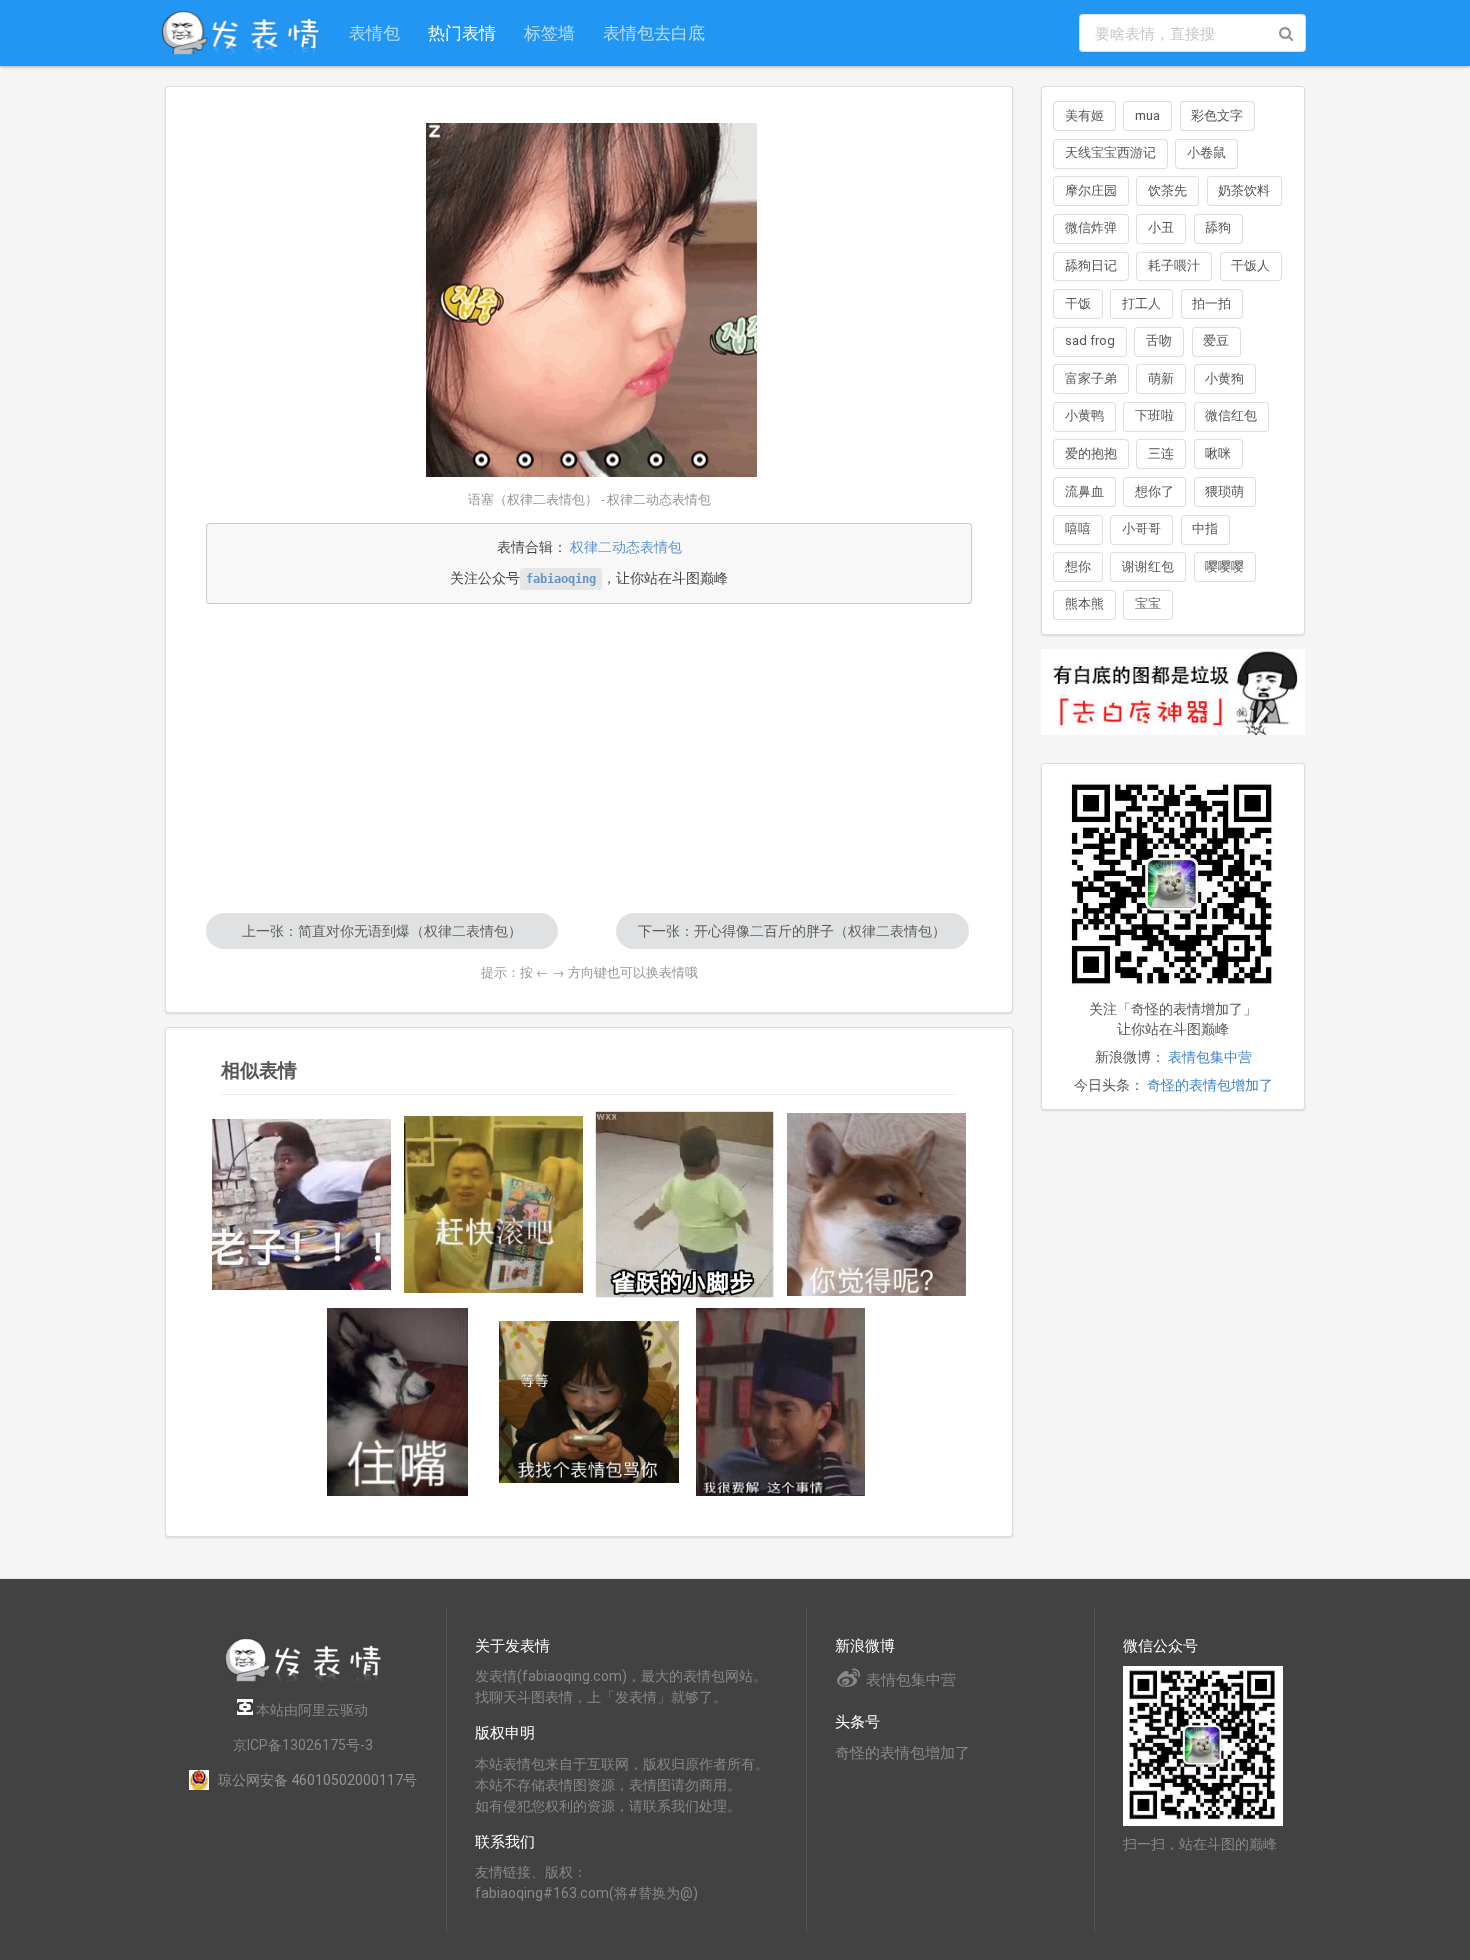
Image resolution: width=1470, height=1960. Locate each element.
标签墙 (549, 32)
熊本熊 (1084, 603)
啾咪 (1218, 453)
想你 (1078, 566)
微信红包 (1231, 415)
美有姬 (1084, 115)
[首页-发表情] (303, 1678)
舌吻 (1159, 340)
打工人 (1141, 303)
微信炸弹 (1091, 227)
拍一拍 (1211, 303)
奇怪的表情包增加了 (1210, 1085)
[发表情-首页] (240, 33)
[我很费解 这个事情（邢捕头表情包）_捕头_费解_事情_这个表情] (781, 1402)
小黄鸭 (1084, 415)
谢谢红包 (1148, 566)
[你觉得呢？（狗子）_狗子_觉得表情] (877, 1205)
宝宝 (1148, 603)
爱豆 (1216, 340)
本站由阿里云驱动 (310, 1710)
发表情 (496, 1676)
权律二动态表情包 (626, 547)
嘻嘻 (1078, 528)
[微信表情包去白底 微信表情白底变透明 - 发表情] (1173, 744)
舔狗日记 (1091, 265)
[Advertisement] (589, 758)
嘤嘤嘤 (1224, 566)
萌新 (1161, 378)
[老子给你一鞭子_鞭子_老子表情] (302, 1205)
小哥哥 (1141, 528)
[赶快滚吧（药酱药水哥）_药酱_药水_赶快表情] (494, 1205)
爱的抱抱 (1091, 453)
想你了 (1154, 491)
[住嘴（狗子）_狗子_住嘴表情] (398, 1402)
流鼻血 (1084, 491)
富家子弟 (1091, 378)
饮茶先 (1167, 190)
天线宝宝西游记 (1110, 152)
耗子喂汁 (1174, 265)
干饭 (1078, 303)
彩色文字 (1217, 115)
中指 (1205, 528)
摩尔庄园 (1091, 190)
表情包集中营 (1210, 1057)
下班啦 (1154, 415)
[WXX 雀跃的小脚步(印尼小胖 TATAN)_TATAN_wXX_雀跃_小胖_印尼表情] (685, 1204)
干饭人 (1250, 265)
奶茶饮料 (1244, 190)
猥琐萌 (1224, 491)
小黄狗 (1224, 378)
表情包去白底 (654, 32)
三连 (1161, 453)
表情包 (374, 32)
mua (1147, 115)
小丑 (1161, 227)
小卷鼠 (1206, 152)
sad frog (1090, 340)
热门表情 (462, 32)
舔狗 (1218, 227)
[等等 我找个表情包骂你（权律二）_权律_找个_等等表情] (589, 1402)
